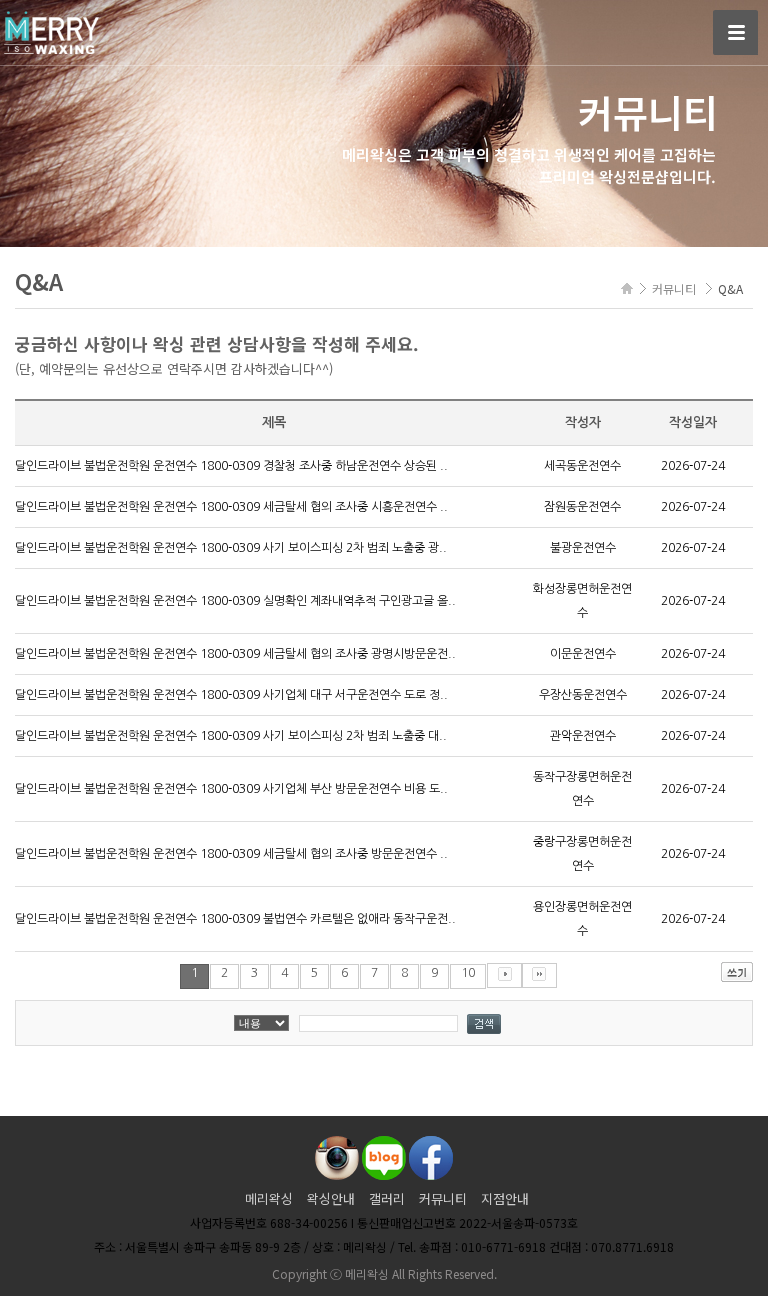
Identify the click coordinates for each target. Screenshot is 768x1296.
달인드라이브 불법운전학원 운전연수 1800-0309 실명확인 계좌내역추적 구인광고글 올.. (235, 601)
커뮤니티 (443, 1198)
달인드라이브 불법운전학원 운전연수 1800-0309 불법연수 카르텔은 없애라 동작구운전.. (235, 919)
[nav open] (735, 32)
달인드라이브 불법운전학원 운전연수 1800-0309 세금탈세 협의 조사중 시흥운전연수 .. (231, 507)
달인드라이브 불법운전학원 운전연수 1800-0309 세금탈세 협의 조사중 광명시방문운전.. (235, 654)
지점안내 (505, 1198)
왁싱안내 (331, 1198)
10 (468, 973)
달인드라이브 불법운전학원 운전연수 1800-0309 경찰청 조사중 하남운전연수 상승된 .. (231, 466)
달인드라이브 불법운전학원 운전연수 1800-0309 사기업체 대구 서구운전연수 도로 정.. (231, 695)
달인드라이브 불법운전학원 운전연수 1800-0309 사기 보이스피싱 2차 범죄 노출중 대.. (231, 736)
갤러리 (387, 1198)
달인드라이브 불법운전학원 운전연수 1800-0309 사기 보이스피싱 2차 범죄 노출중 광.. (231, 548)
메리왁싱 (269, 1198)
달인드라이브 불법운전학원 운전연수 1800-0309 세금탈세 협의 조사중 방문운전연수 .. (231, 854)
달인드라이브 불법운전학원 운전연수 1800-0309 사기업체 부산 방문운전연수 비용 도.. (231, 789)
